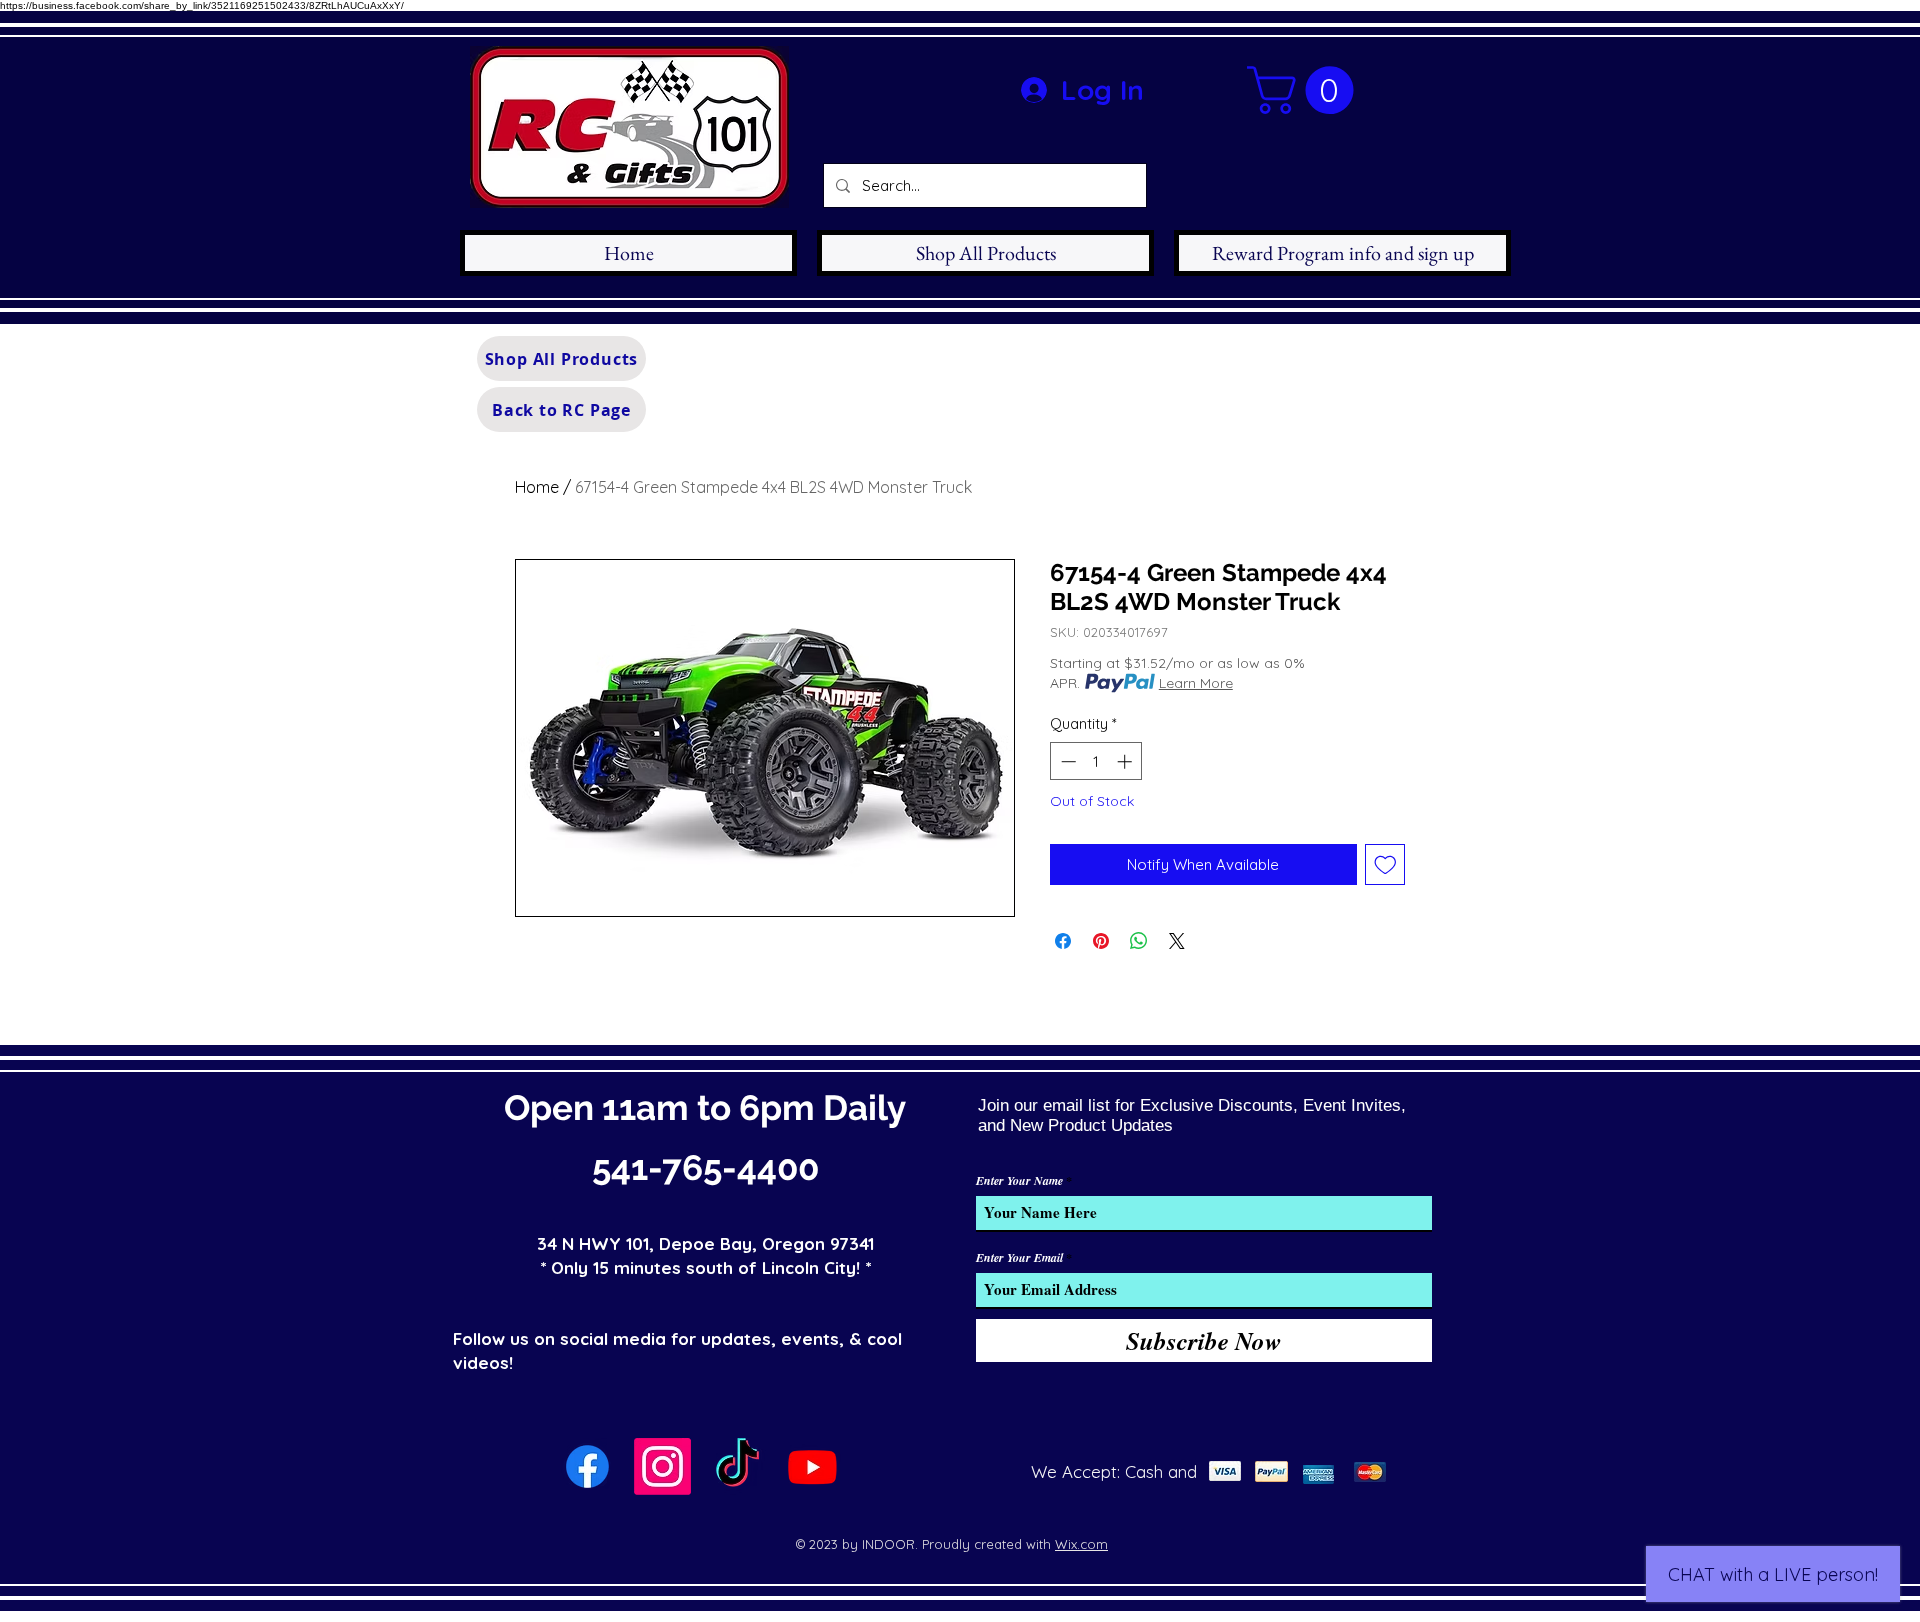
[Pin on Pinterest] (1101, 941)
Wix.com (1081, 1544)
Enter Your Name (1019, 1181)
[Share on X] (1177, 941)
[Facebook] (587, 1466)
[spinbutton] (1096, 761)
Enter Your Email (1019, 1258)
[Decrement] (1066, 761)
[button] (1306, 90)
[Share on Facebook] (1063, 941)
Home (537, 487)
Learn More (1196, 683)
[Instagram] (662, 1466)
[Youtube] (812, 1466)
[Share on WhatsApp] (1139, 941)
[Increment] (1126, 761)
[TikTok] (737, 1466)
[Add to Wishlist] (1385, 864)
